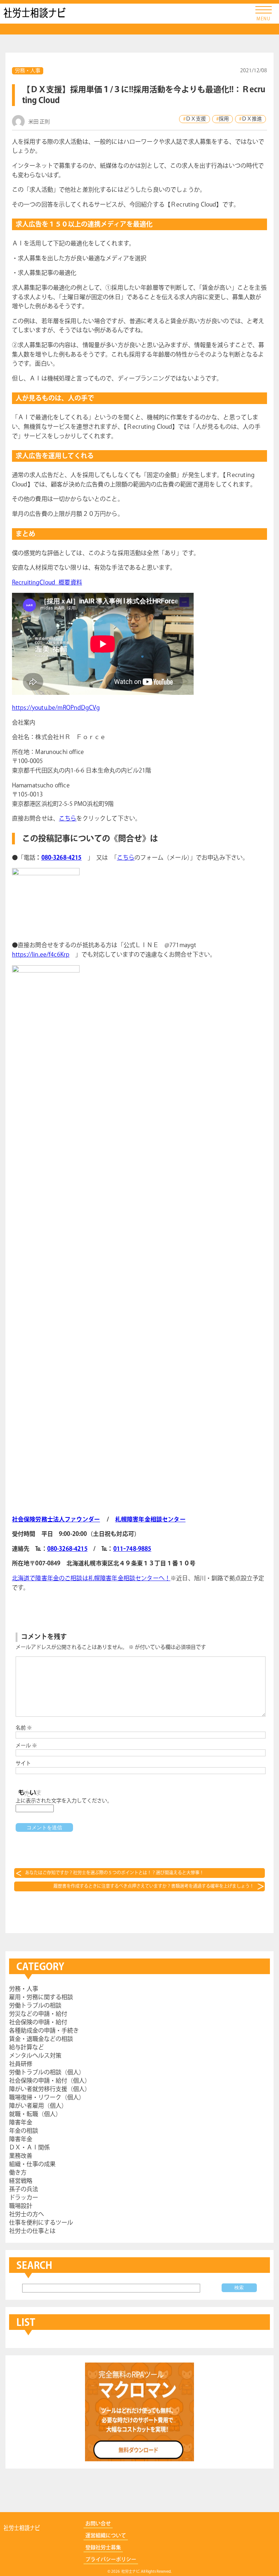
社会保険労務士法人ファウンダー (56, 1520)
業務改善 (21, 2156)
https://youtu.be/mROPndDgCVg (56, 708)
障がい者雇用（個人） (38, 2106)
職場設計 (21, 2206)
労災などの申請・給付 (38, 2014)
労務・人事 (28, 71)
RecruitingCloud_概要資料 (47, 583)
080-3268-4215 (62, 858)
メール (26, 1746)
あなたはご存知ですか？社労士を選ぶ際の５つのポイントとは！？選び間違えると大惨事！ (114, 1873)
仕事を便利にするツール (41, 2223)
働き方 (18, 2173)
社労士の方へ (27, 2215)
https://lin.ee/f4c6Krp (41, 955)
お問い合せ (98, 2524)
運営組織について (106, 2536)
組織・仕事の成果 (32, 2165)
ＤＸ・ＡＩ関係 (29, 2148)
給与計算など (27, 2048)
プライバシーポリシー (111, 2560)
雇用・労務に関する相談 (41, 1998)
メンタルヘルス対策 (35, 2056)
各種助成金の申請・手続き (44, 2031)
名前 (24, 1728)
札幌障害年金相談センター (150, 1520)
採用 (224, 119)
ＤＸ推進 (252, 119)
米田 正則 (39, 122)
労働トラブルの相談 (35, 2006)
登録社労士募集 (103, 2548)
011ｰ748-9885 (132, 1549)
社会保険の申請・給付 (38, 2023)
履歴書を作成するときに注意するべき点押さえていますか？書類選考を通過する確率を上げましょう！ (154, 1886)
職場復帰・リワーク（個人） (47, 2098)
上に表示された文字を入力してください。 (64, 1801)
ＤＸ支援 (196, 119)
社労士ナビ (35, 13)
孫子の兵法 (24, 2190)
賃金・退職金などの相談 (41, 2039)
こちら (68, 819)
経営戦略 (21, 2181)
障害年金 (21, 2123)
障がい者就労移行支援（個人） (50, 2089)
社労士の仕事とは (32, 2231)
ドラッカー (24, 2198)
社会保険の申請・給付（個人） (50, 2081)
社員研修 (21, 2064)
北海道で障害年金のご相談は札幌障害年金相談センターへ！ (91, 1579)
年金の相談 (24, 2131)
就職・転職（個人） (35, 2114)
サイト (23, 1764)
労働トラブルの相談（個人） (47, 2073)
